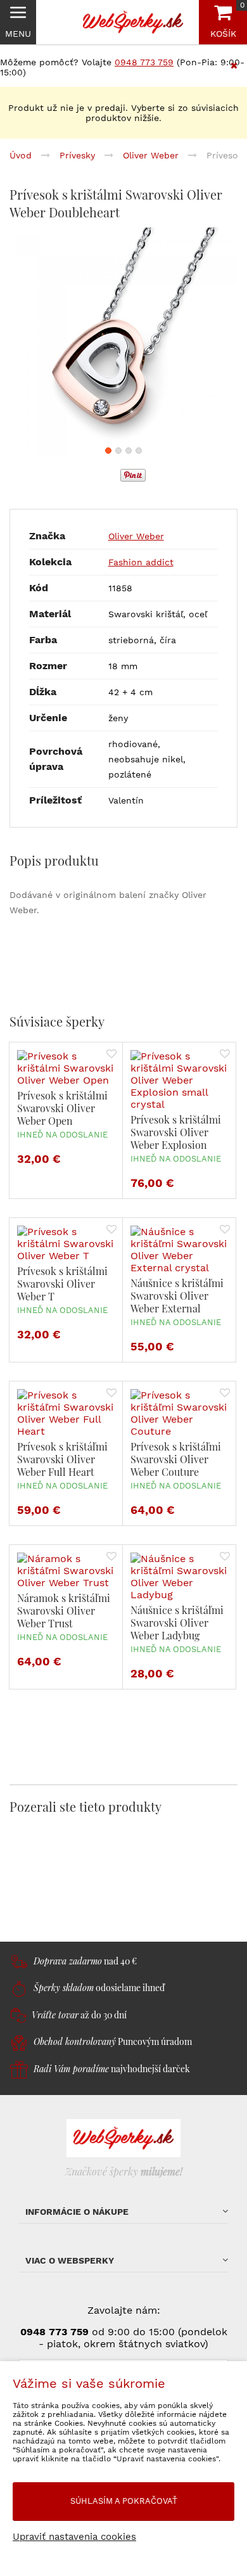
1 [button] (108, 451)
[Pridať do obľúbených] (111, 1055)
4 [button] (139, 451)
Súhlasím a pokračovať (124, 2501)
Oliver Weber (136, 536)
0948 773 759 (144, 62)
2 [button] (118, 451)
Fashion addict (141, 562)
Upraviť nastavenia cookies (74, 2537)
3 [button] (129, 451)
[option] (123, 342)
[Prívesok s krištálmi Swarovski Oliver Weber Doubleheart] (123, 342)
